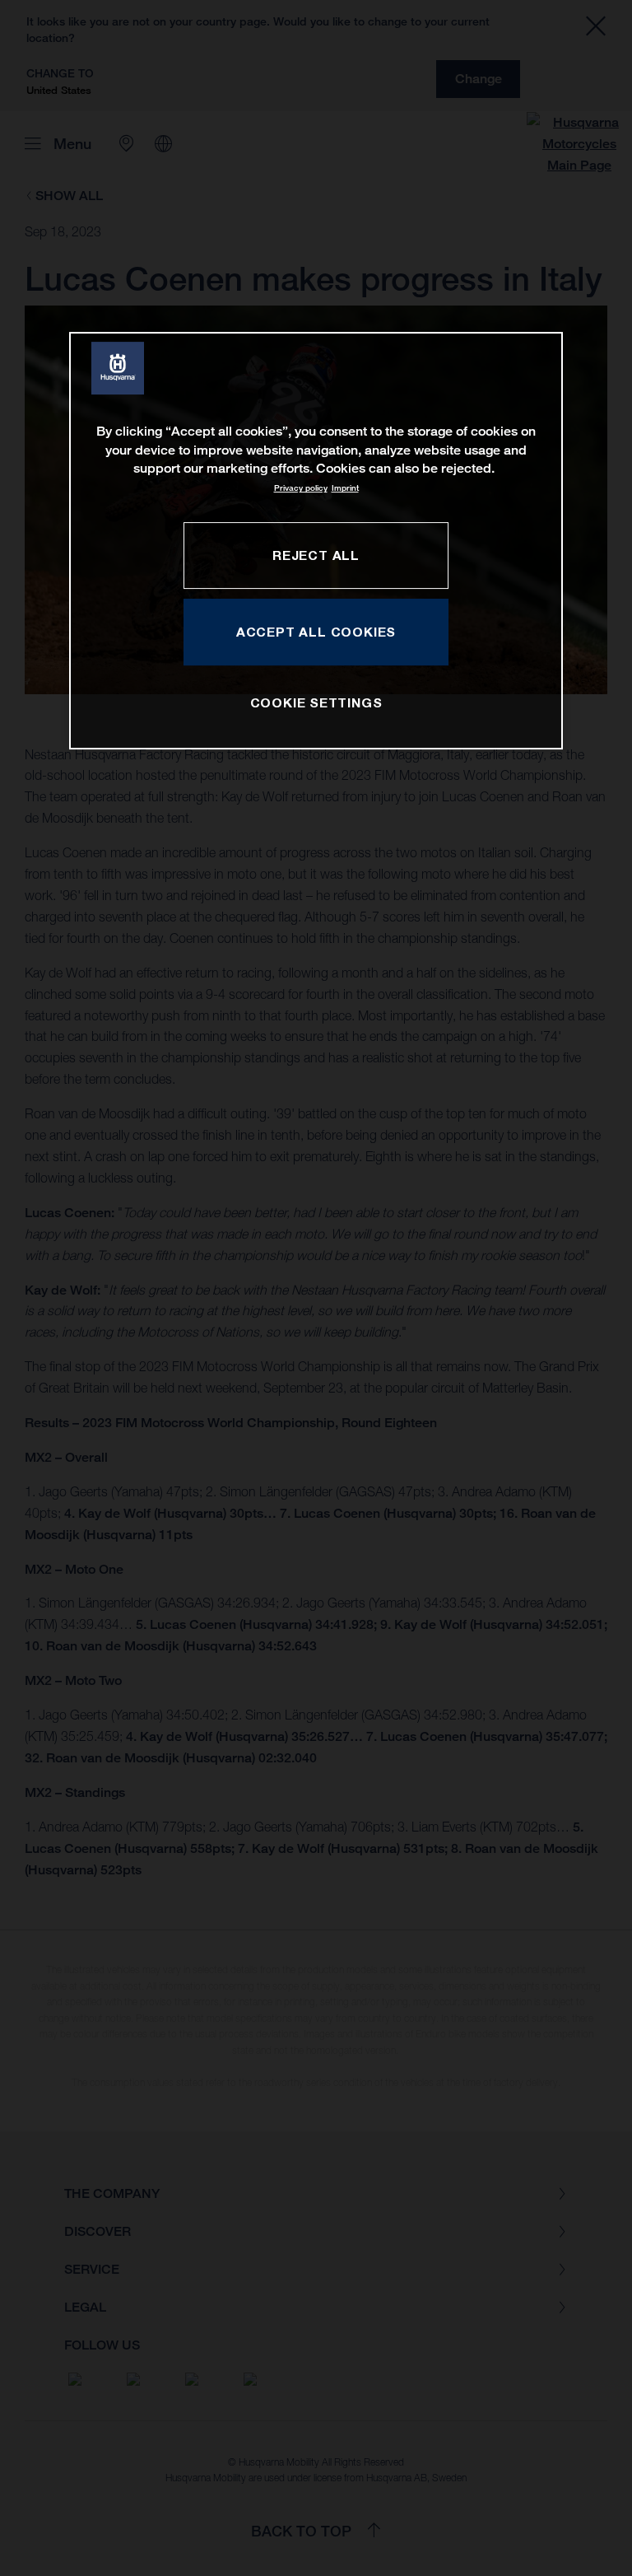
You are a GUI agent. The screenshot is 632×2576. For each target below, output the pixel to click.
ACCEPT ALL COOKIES (316, 632)
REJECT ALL (316, 555)
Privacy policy (301, 488)
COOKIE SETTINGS (316, 702)
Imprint (345, 488)
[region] (316, 541)
